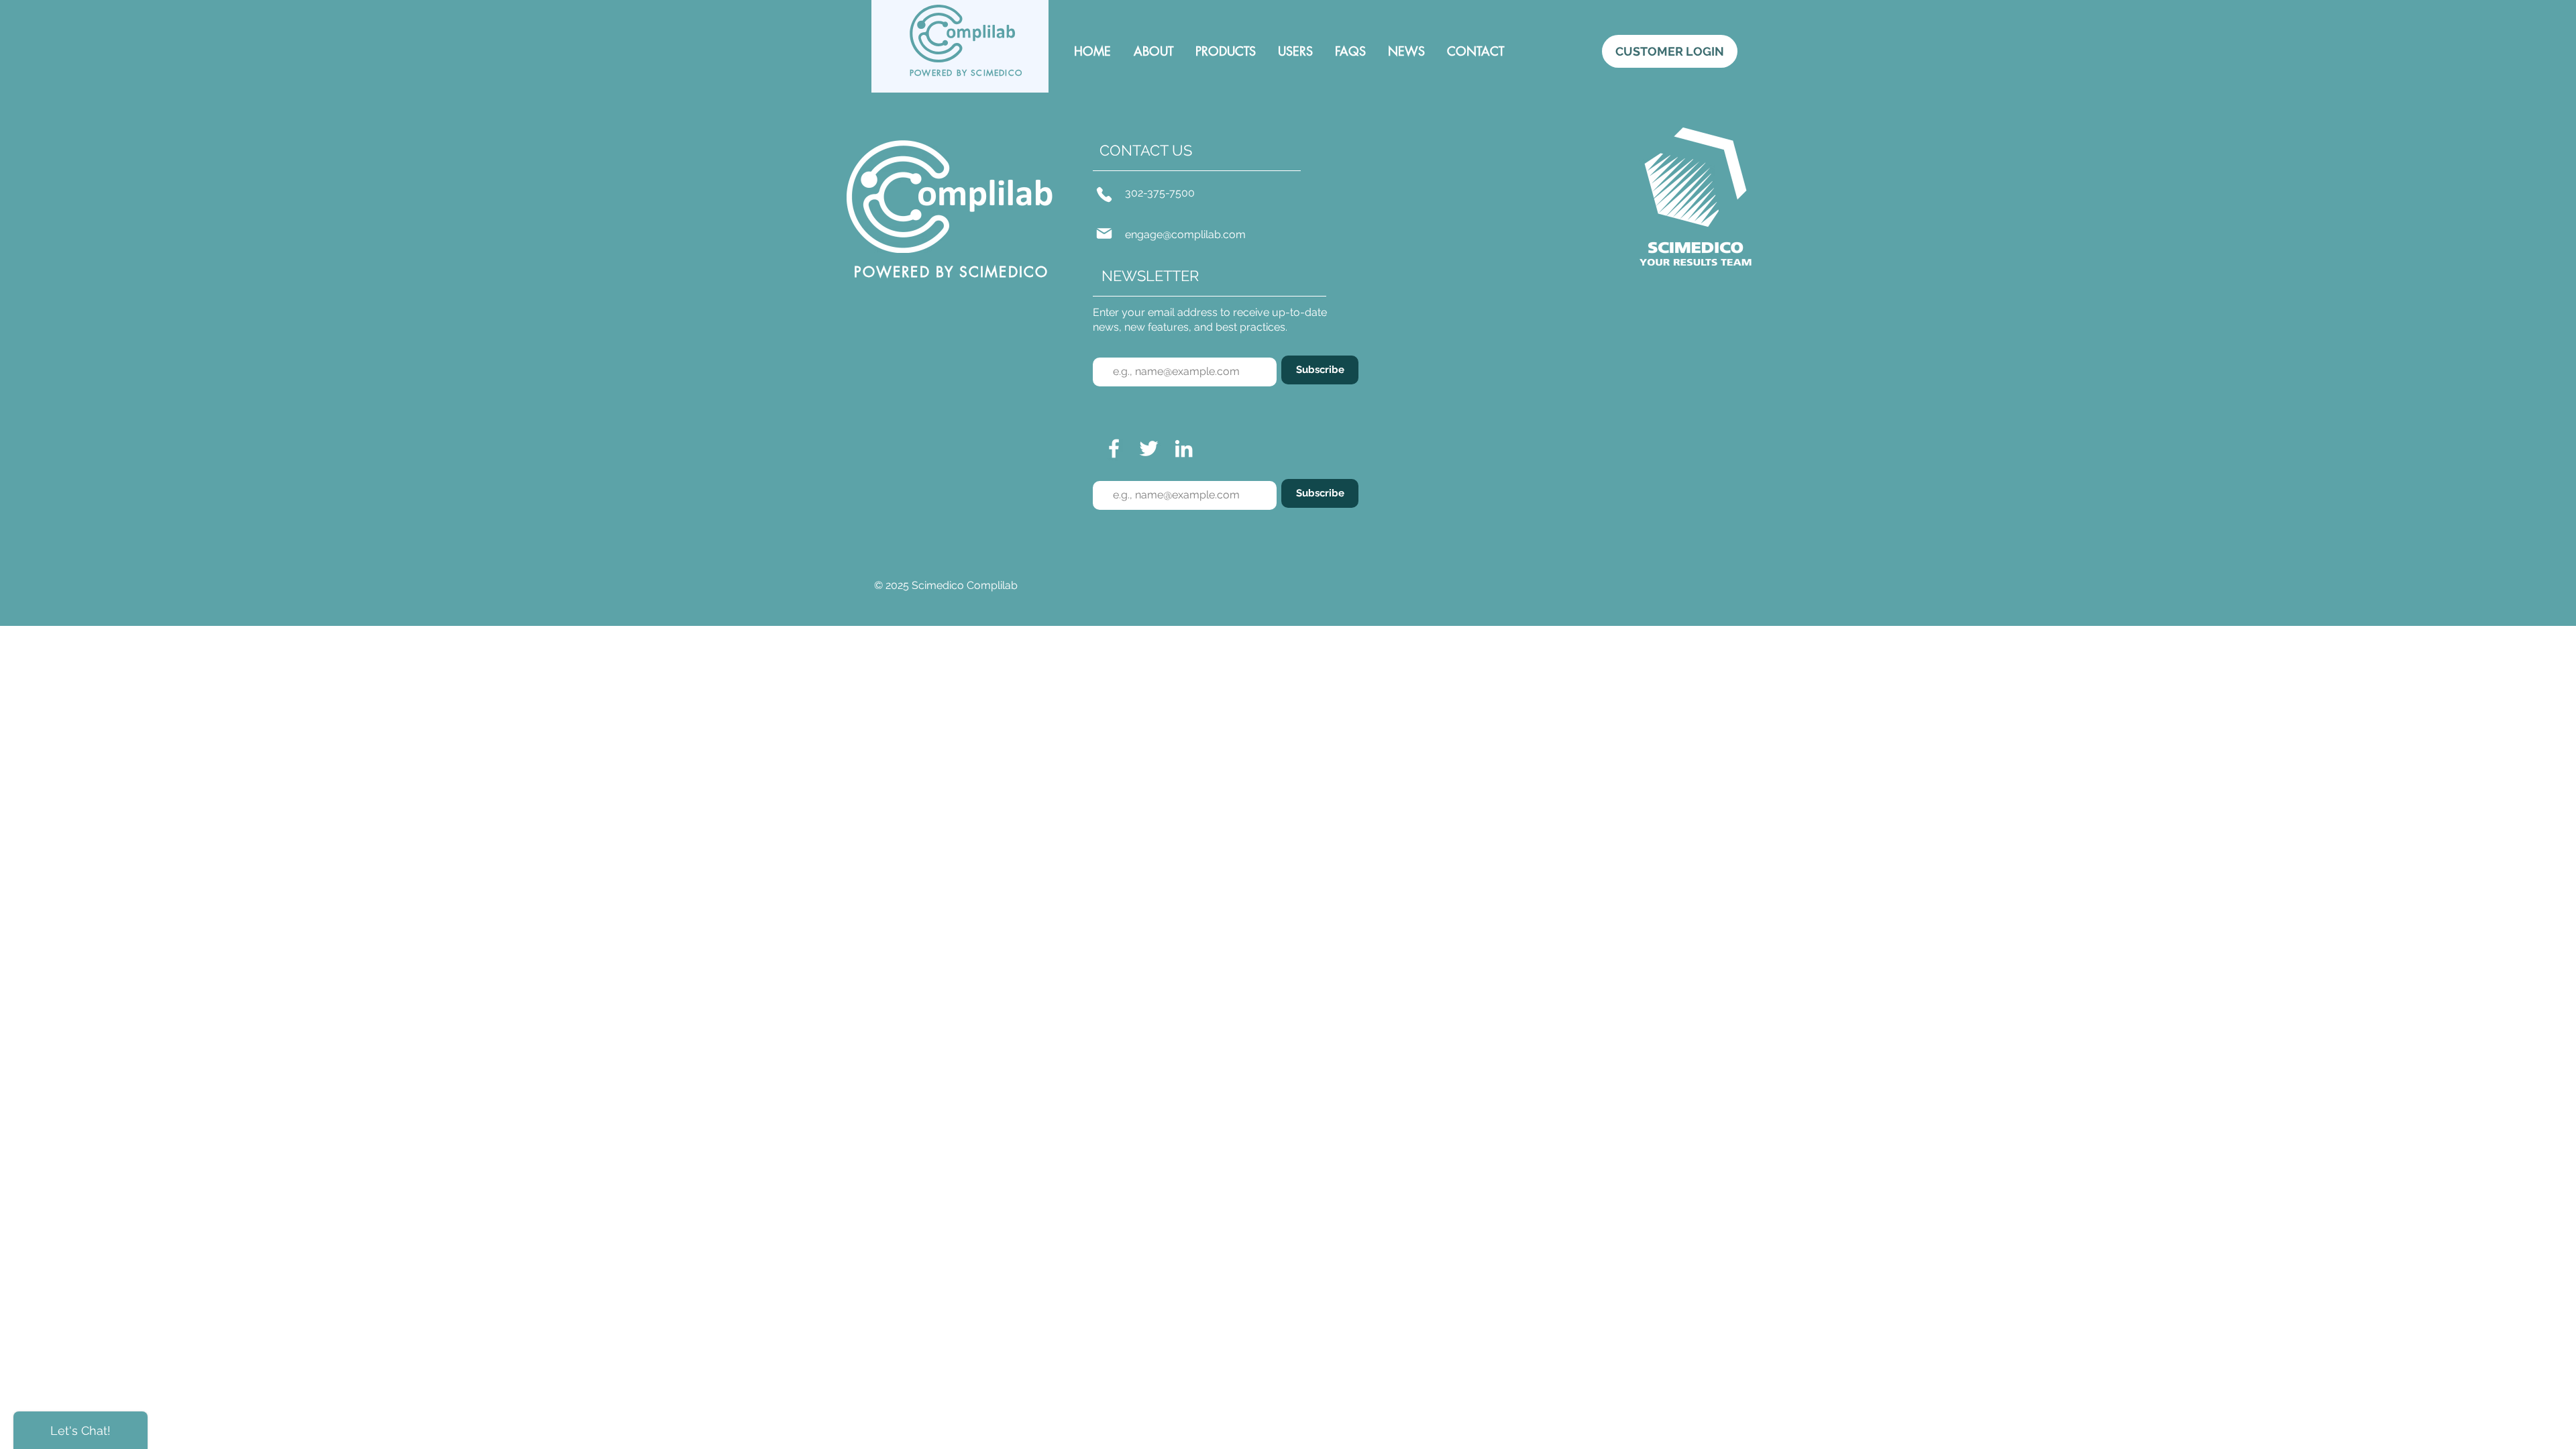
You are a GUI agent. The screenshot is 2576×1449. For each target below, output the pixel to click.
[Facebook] (1114, 448)
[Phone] (1104, 195)
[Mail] (1104, 233)
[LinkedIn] (1184, 448)
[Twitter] (1149, 448)
